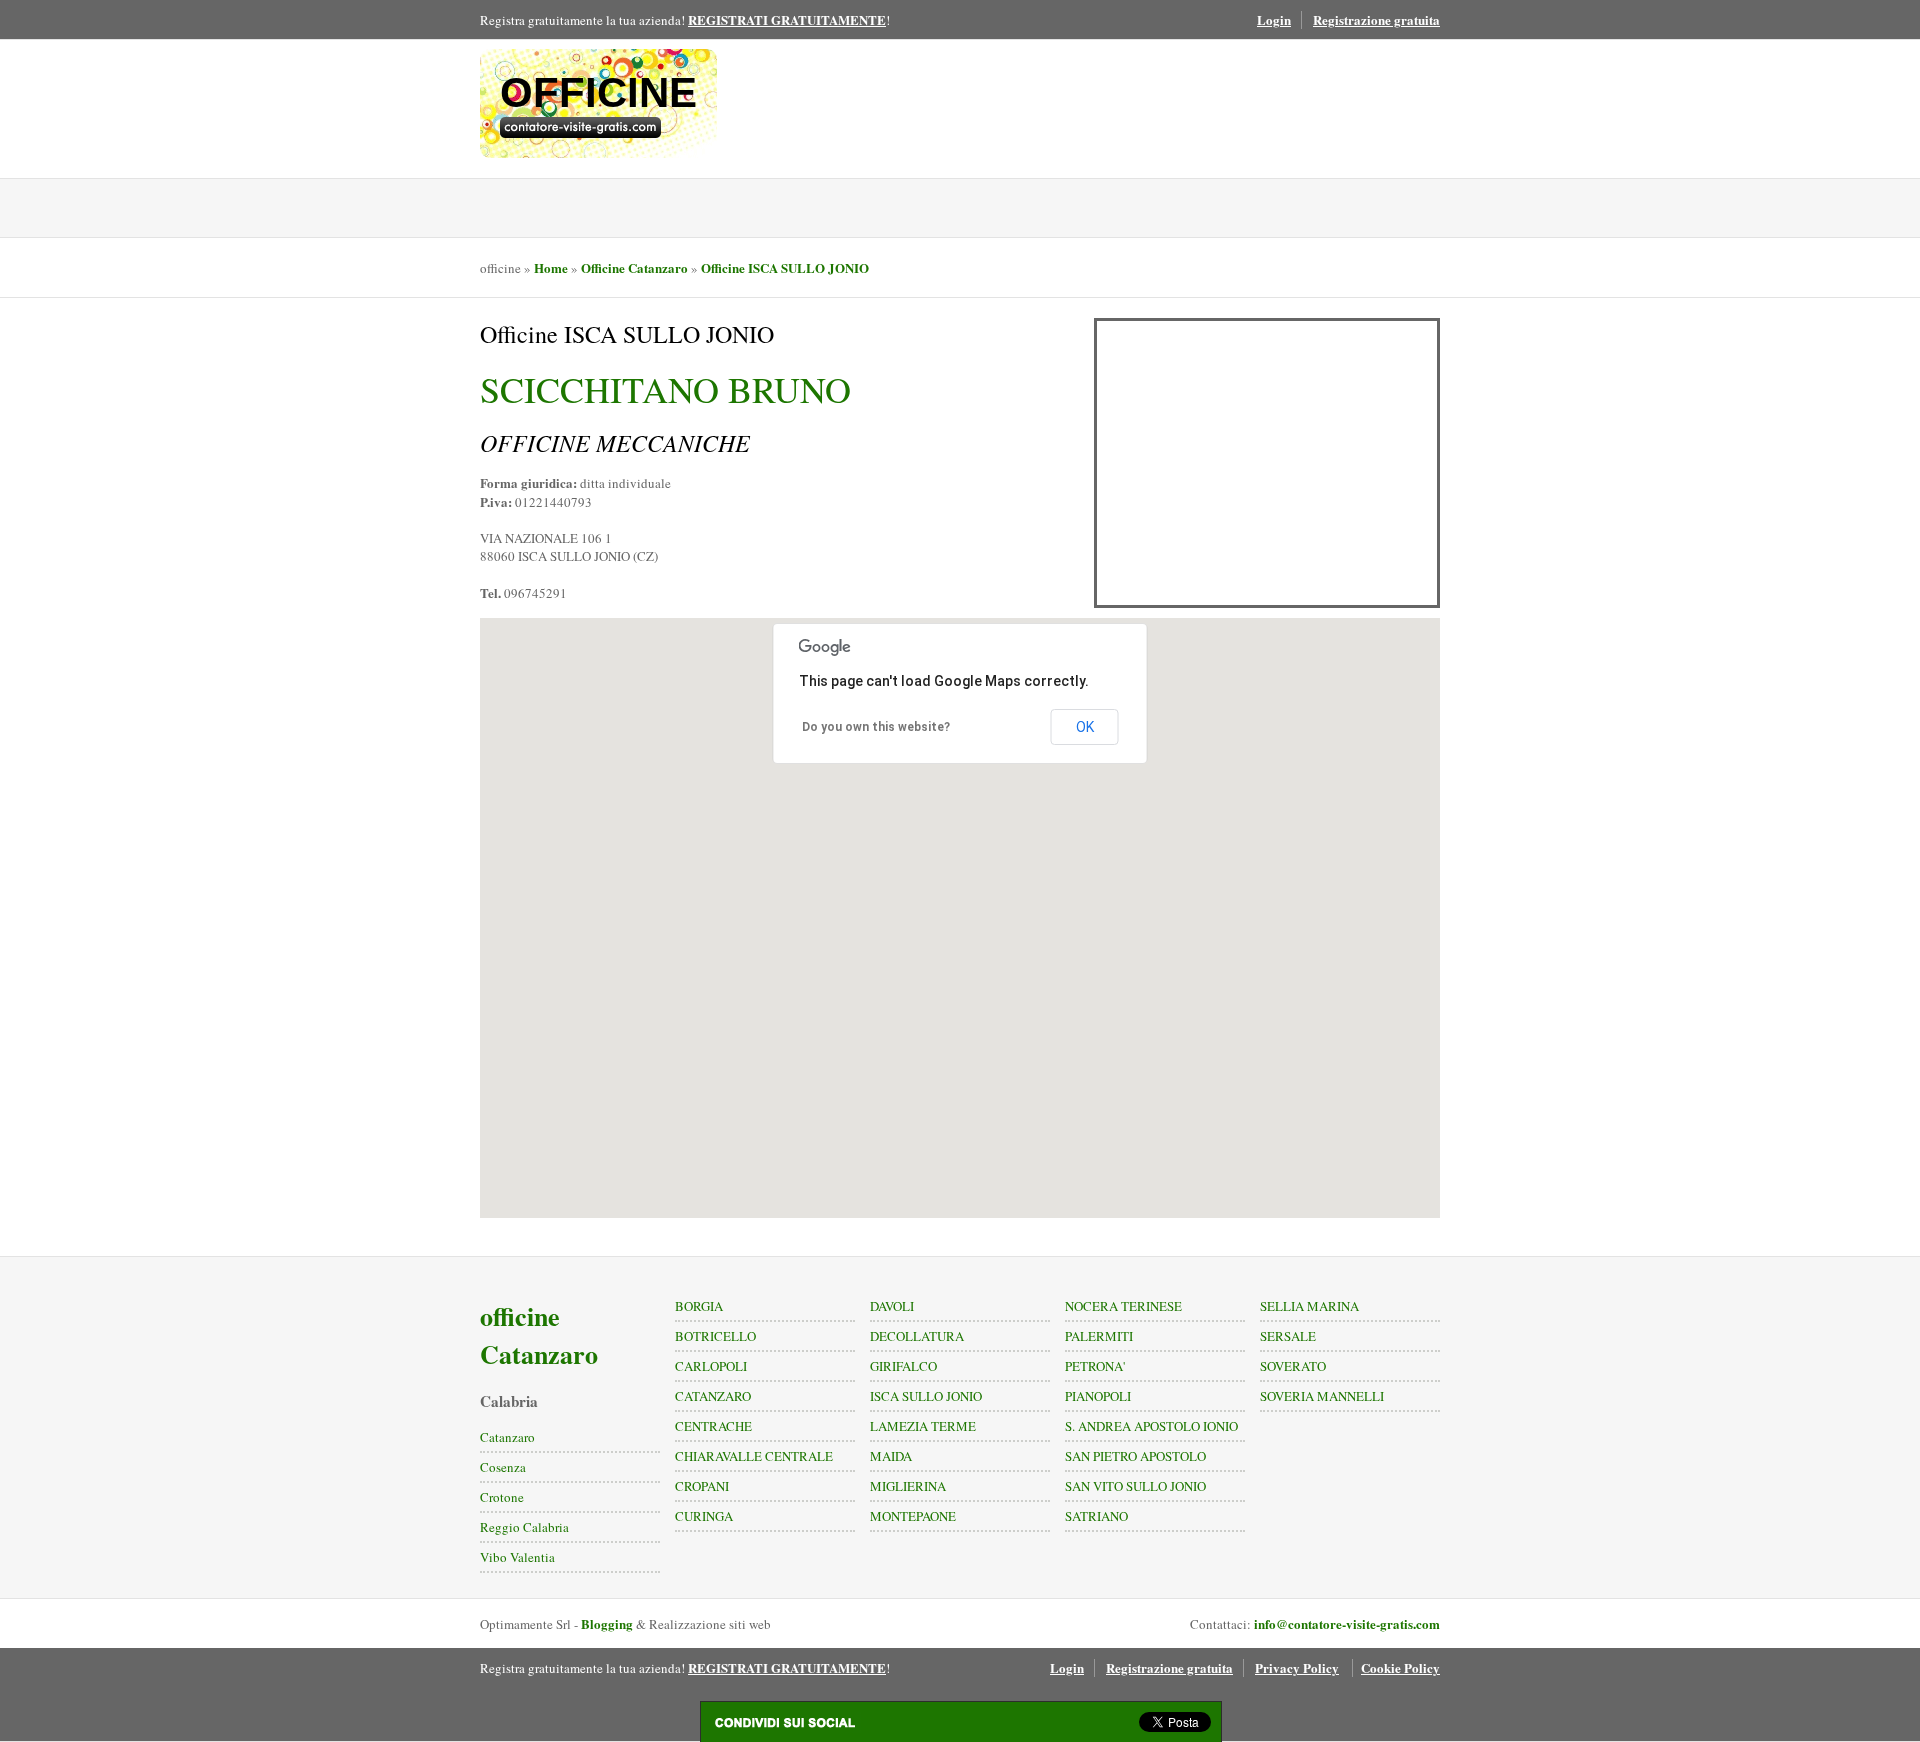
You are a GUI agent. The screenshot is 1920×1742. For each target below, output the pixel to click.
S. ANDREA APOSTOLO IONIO (1151, 1426)
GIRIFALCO (903, 1366)
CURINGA (704, 1516)
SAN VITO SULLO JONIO (1135, 1486)
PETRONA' (1095, 1366)
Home (551, 267)
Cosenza (503, 1467)
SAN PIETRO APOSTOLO (1135, 1456)
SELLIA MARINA (1309, 1306)
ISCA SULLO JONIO (926, 1396)
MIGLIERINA (908, 1486)
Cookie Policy (1400, 1667)
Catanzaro (507, 1437)
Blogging (607, 1623)
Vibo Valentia (517, 1557)
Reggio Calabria (524, 1527)
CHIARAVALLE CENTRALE (754, 1456)
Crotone (502, 1497)
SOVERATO (1293, 1366)
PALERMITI (1099, 1336)
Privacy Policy (1297, 1667)
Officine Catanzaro (634, 267)
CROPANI (702, 1486)
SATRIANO (1096, 1516)
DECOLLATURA (917, 1336)
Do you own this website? (876, 727)
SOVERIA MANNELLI (1322, 1396)
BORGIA (699, 1306)
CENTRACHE (713, 1426)
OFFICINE (598, 92)
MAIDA (891, 1456)
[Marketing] (598, 127)
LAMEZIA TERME (923, 1426)
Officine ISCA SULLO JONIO (785, 267)
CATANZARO (713, 1396)
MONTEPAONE (913, 1516)
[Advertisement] (1267, 463)
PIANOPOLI (1098, 1396)
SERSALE (1288, 1336)
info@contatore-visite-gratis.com (1347, 1623)
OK (1085, 727)
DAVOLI (892, 1306)
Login (1274, 19)
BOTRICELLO (715, 1336)
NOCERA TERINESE (1123, 1306)
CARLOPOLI (711, 1366)
